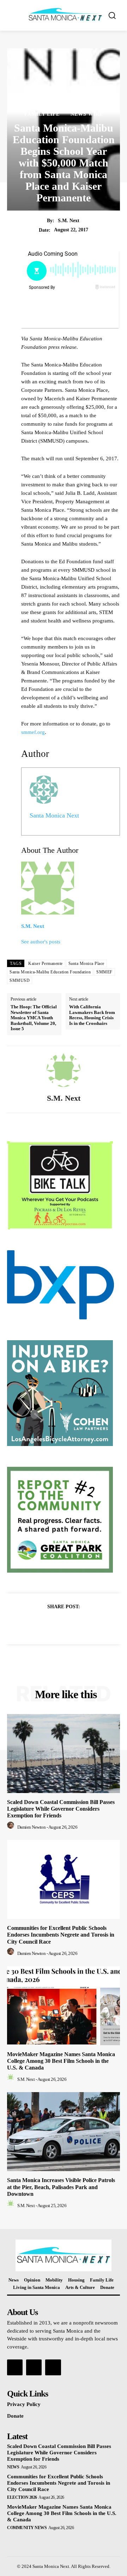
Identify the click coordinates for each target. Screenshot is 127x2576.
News (13, 2467)
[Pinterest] (72, 1624)
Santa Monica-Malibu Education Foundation (50, 972)
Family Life (42, 114)
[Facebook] (39, 1624)
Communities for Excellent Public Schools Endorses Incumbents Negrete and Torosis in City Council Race (61, 1935)
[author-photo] (12, 1827)
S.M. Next (69, 221)
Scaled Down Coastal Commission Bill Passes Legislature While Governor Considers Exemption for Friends (61, 1809)
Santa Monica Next (54, 815)
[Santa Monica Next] (65, 15)
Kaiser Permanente (46, 964)
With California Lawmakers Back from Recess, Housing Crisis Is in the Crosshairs (92, 1015)
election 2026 (22, 2497)
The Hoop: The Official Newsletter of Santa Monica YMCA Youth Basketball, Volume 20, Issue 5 (34, 1018)
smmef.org (33, 732)
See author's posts (41, 942)
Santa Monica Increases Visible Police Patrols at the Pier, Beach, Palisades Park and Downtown (61, 2187)
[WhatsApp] (88, 1624)
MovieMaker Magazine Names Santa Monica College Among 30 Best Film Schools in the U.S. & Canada (61, 2061)
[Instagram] (34, 2367)
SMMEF (104, 972)
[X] (55, 1624)
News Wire (87, 114)
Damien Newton (32, 1827)
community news (27, 2528)
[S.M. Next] (64, 1070)
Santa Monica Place (86, 964)
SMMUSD (20, 980)
